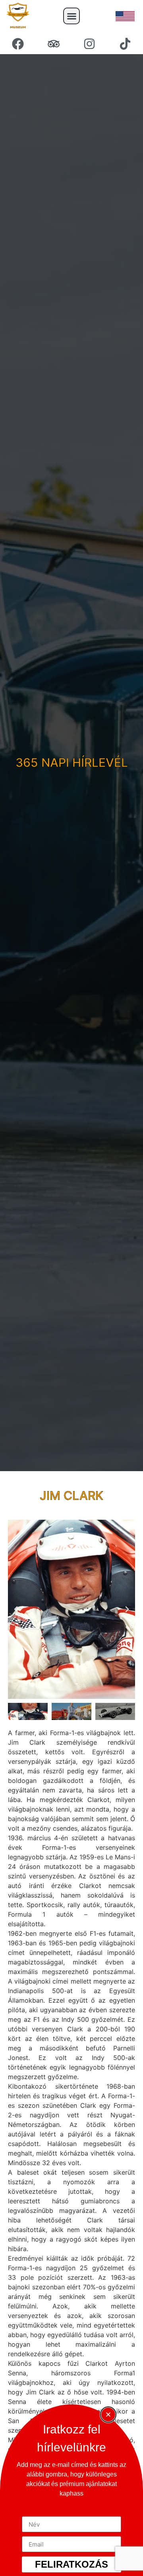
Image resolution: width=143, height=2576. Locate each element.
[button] (71, 16)
